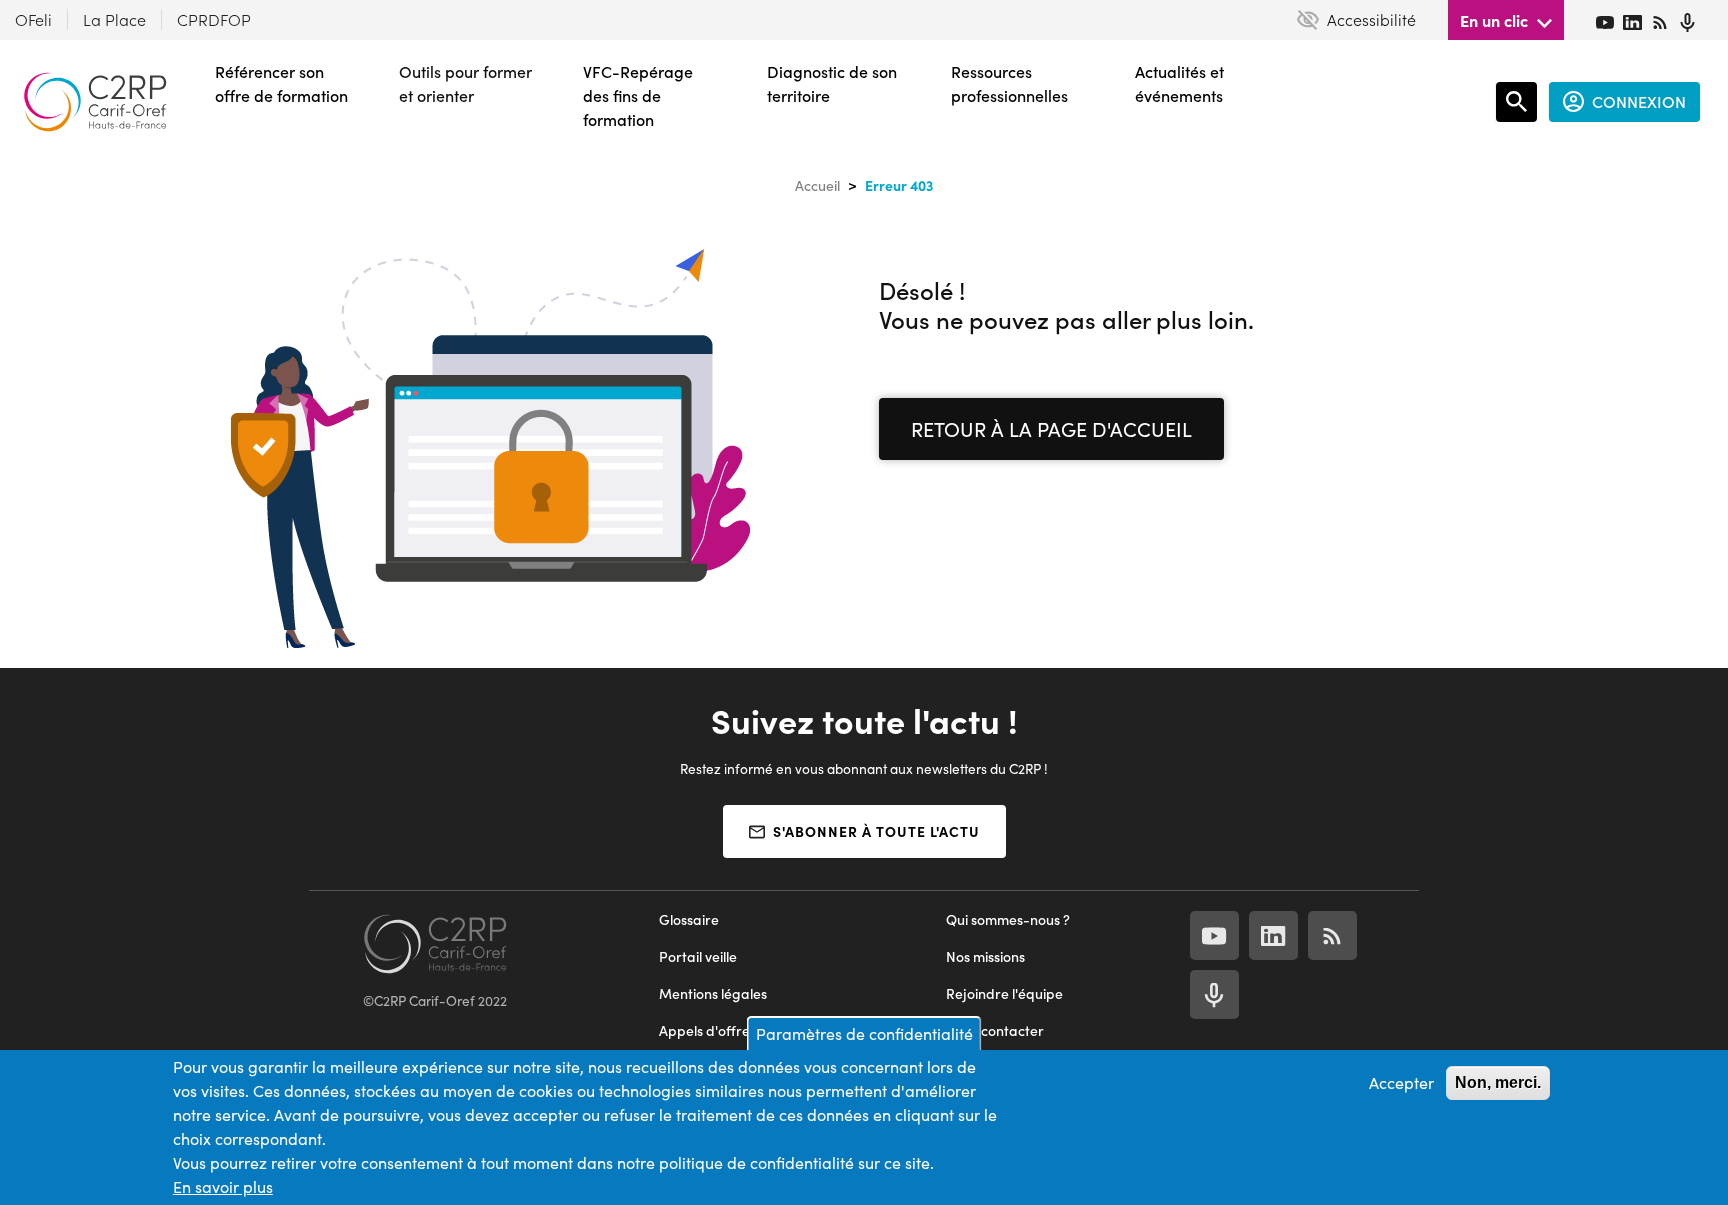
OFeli (33, 19)
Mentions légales (713, 993)
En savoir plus (223, 1186)
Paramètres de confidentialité (864, 1033)
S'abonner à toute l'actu (876, 831)
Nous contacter (995, 1030)
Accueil (817, 185)
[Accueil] (95, 102)
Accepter (1401, 1082)
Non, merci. (1498, 1082)
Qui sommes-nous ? (1008, 919)
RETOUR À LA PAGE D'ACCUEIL (1051, 428)
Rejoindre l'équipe (1004, 993)
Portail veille (698, 956)
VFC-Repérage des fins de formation (638, 95)
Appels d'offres (707, 1030)
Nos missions (985, 956)
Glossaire (689, 919)
